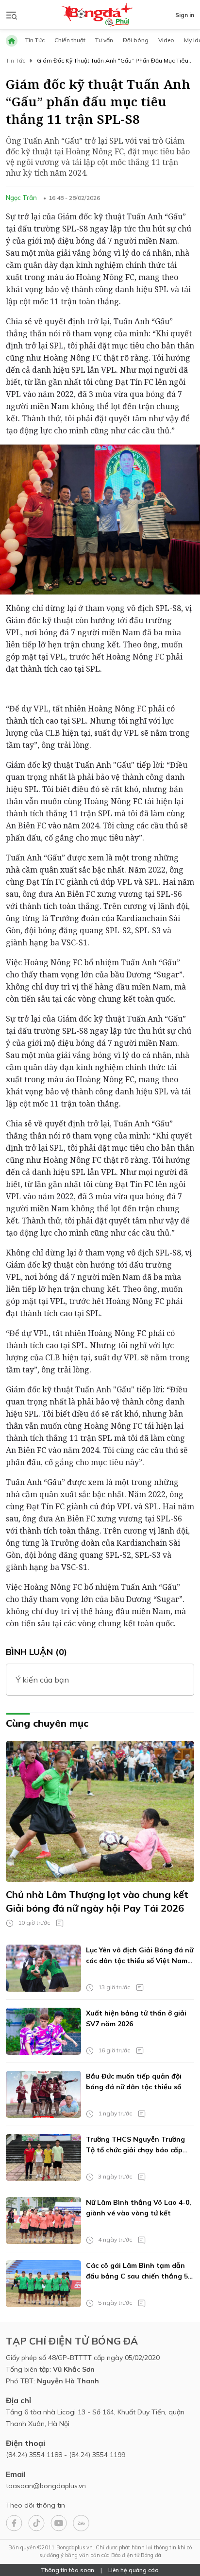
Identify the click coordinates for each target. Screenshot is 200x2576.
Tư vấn (104, 40)
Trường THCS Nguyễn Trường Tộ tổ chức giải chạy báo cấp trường (135, 2145)
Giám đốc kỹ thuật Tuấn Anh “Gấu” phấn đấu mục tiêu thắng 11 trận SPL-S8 (113, 61)
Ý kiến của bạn (42, 1680)
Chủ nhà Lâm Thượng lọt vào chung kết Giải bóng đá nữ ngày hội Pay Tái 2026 (97, 1901)
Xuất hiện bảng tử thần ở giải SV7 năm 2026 (136, 2018)
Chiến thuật (70, 40)
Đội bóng (136, 40)
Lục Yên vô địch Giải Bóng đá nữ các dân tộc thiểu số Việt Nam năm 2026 (140, 1956)
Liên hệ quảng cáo (133, 2570)
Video (166, 40)
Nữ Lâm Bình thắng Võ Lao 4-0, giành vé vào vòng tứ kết (139, 2208)
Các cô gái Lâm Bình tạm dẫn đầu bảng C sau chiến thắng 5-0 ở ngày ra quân (138, 2271)
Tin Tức (35, 40)
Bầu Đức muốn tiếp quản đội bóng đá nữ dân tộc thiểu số (134, 2081)
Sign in (185, 15)
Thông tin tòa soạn (68, 2570)
